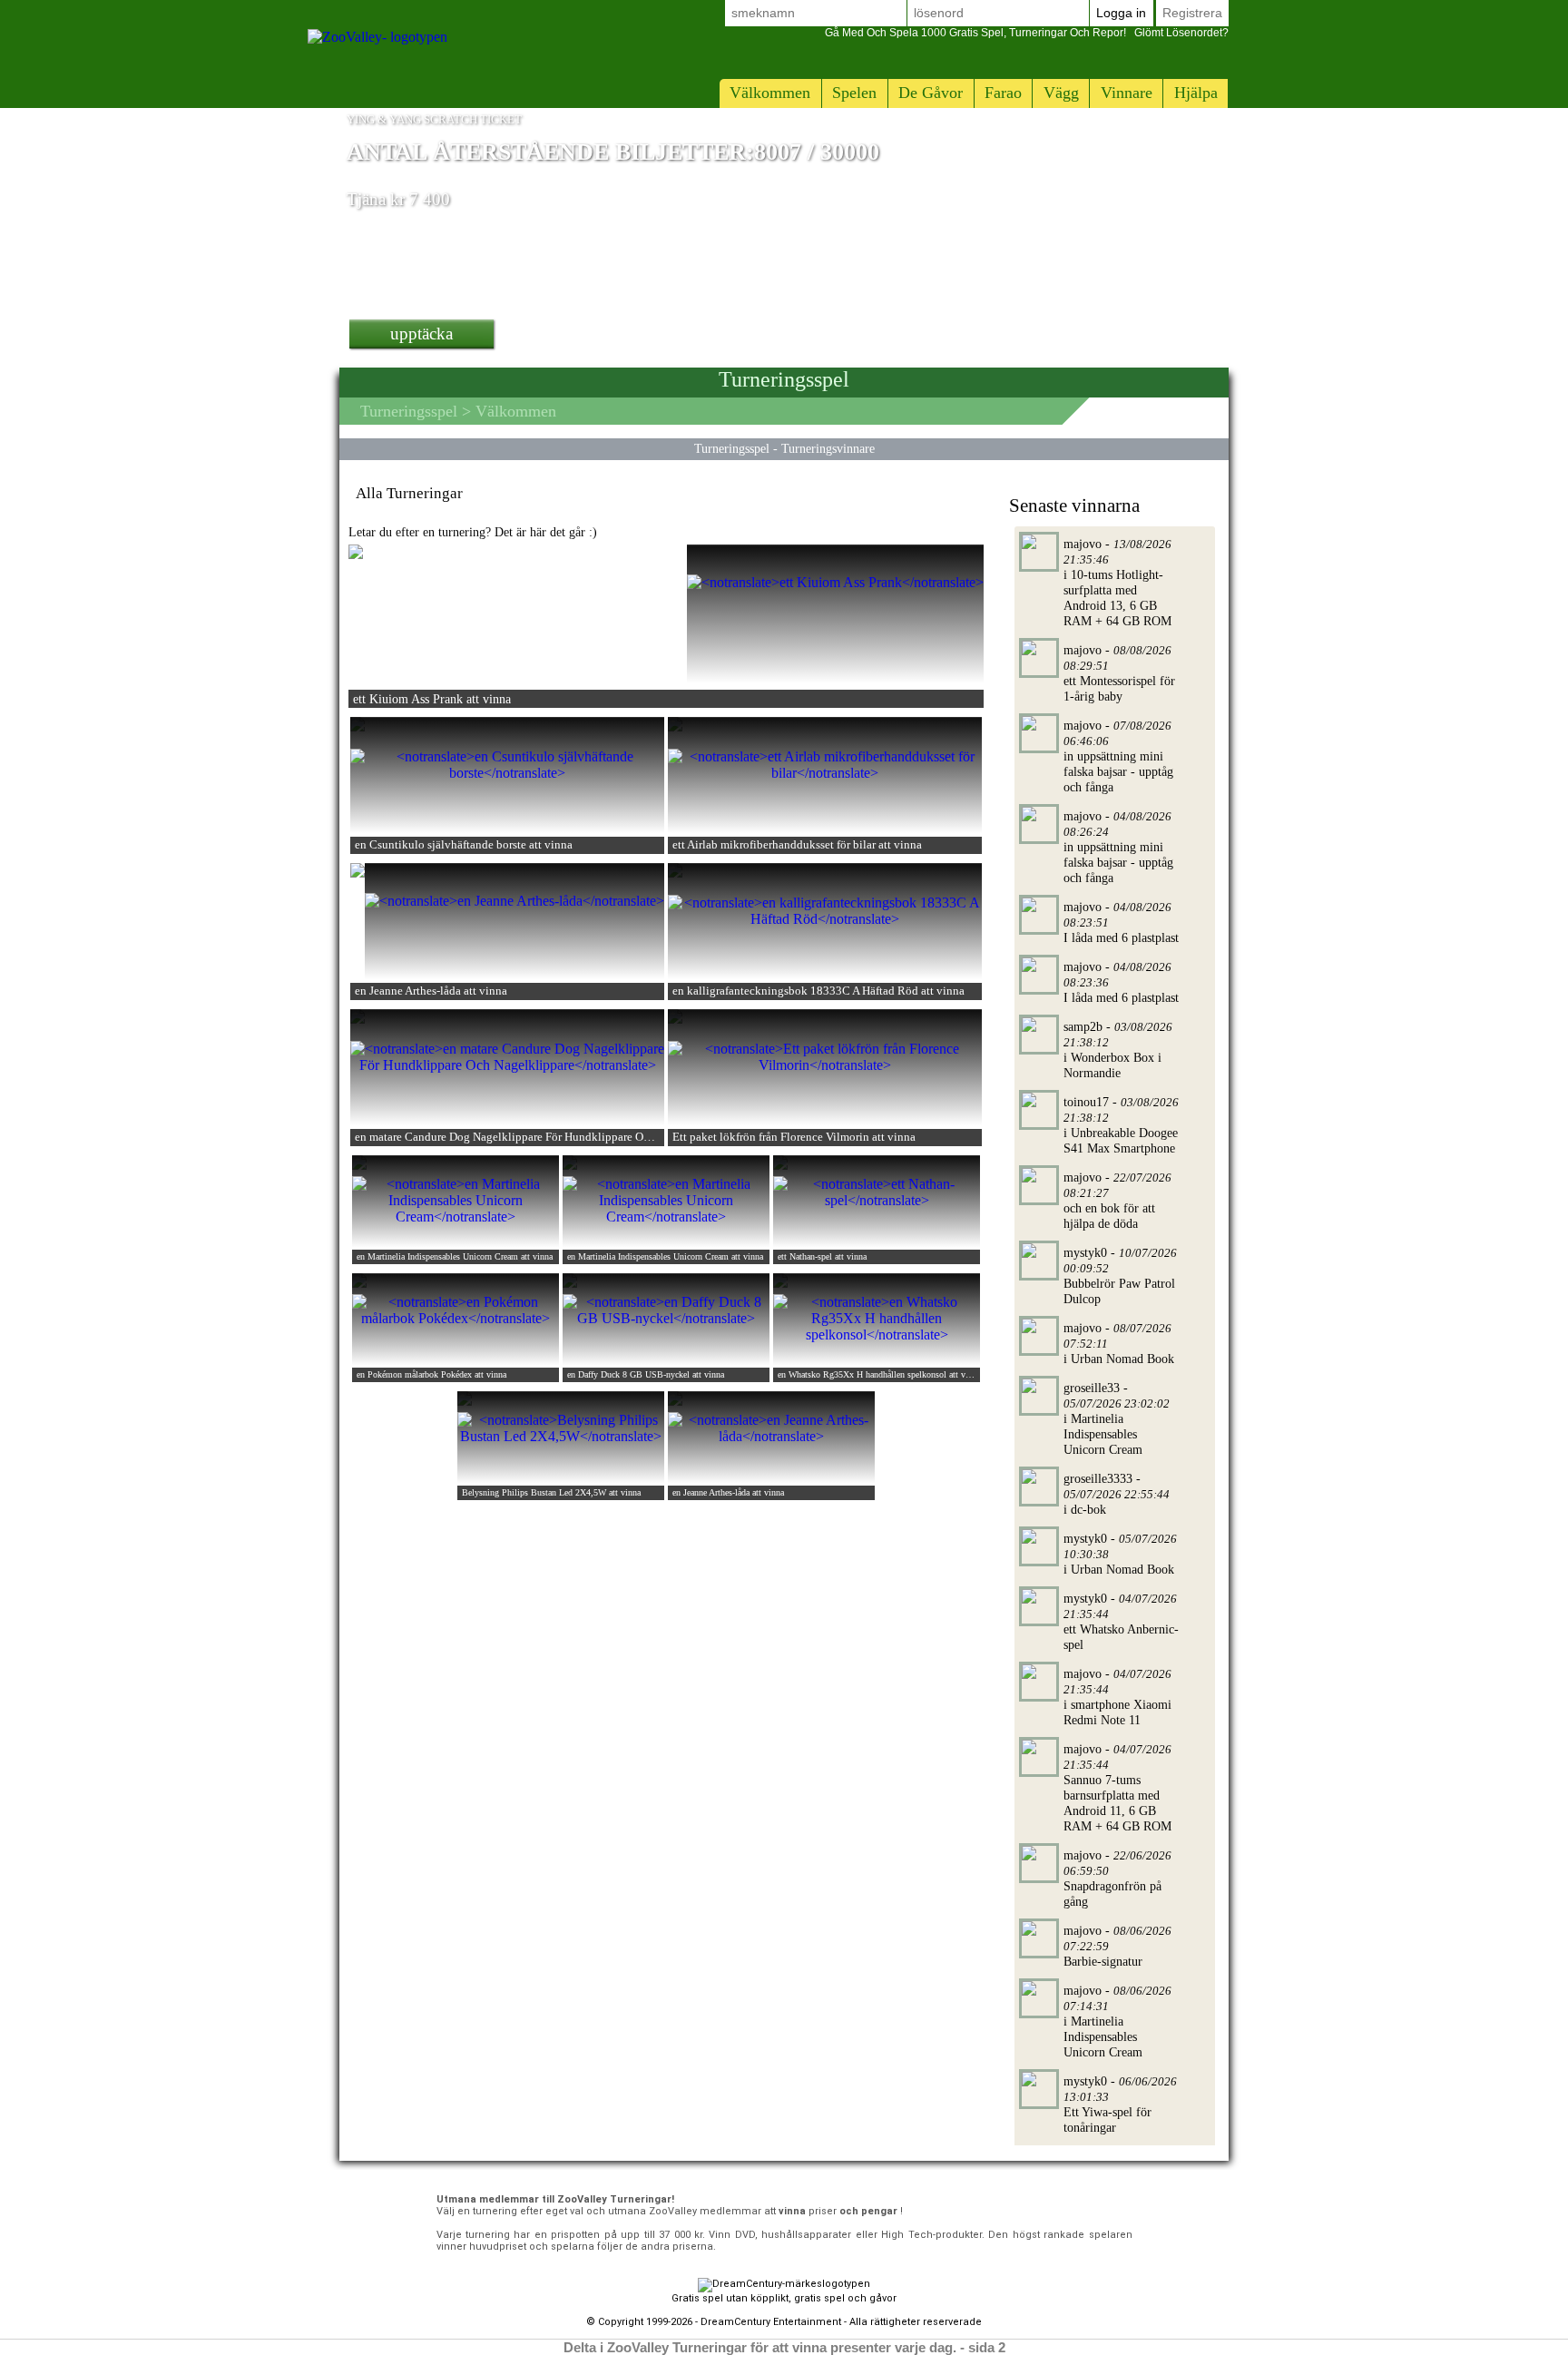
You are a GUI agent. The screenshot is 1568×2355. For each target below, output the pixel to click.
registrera (1192, 13)
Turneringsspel (409, 411)
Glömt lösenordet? (1027, 33)
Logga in (1121, 13)
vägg (1061, 93)
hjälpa (1196, 93)
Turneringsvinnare (828, 448)
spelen (854, 93)
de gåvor (931, 93)
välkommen (770, 93)
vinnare (1127, 93)
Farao (1003, 93)
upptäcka (421, 334)
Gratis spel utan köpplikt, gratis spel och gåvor (784, 2298)
